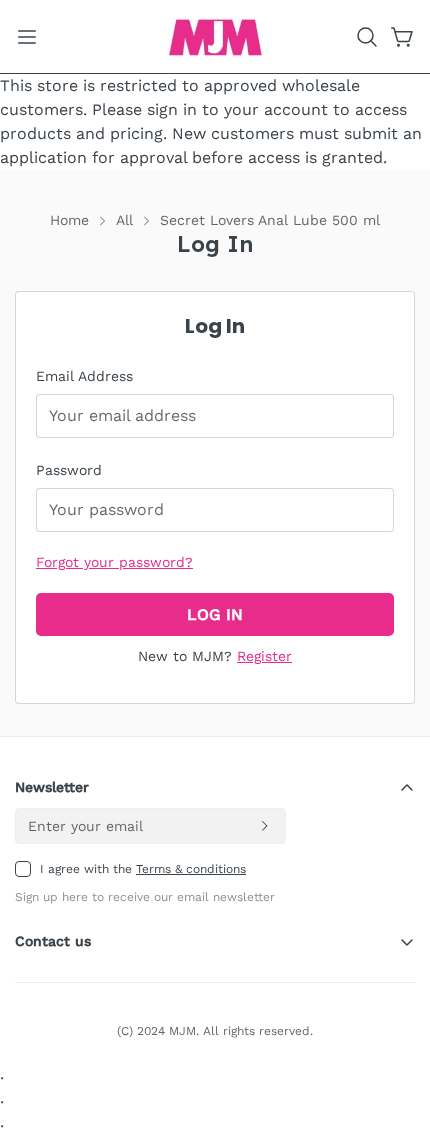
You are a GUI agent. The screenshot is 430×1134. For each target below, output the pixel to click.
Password (69, 470)
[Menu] (27, 37)
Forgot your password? (114, 562)
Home (69, 220)
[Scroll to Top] (394, 1028)
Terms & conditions (191, 869)
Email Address (84, 376)
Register (264, 656)
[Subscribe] (263, 826)
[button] (367, 37)
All (124, 220)
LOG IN (215, 614)
